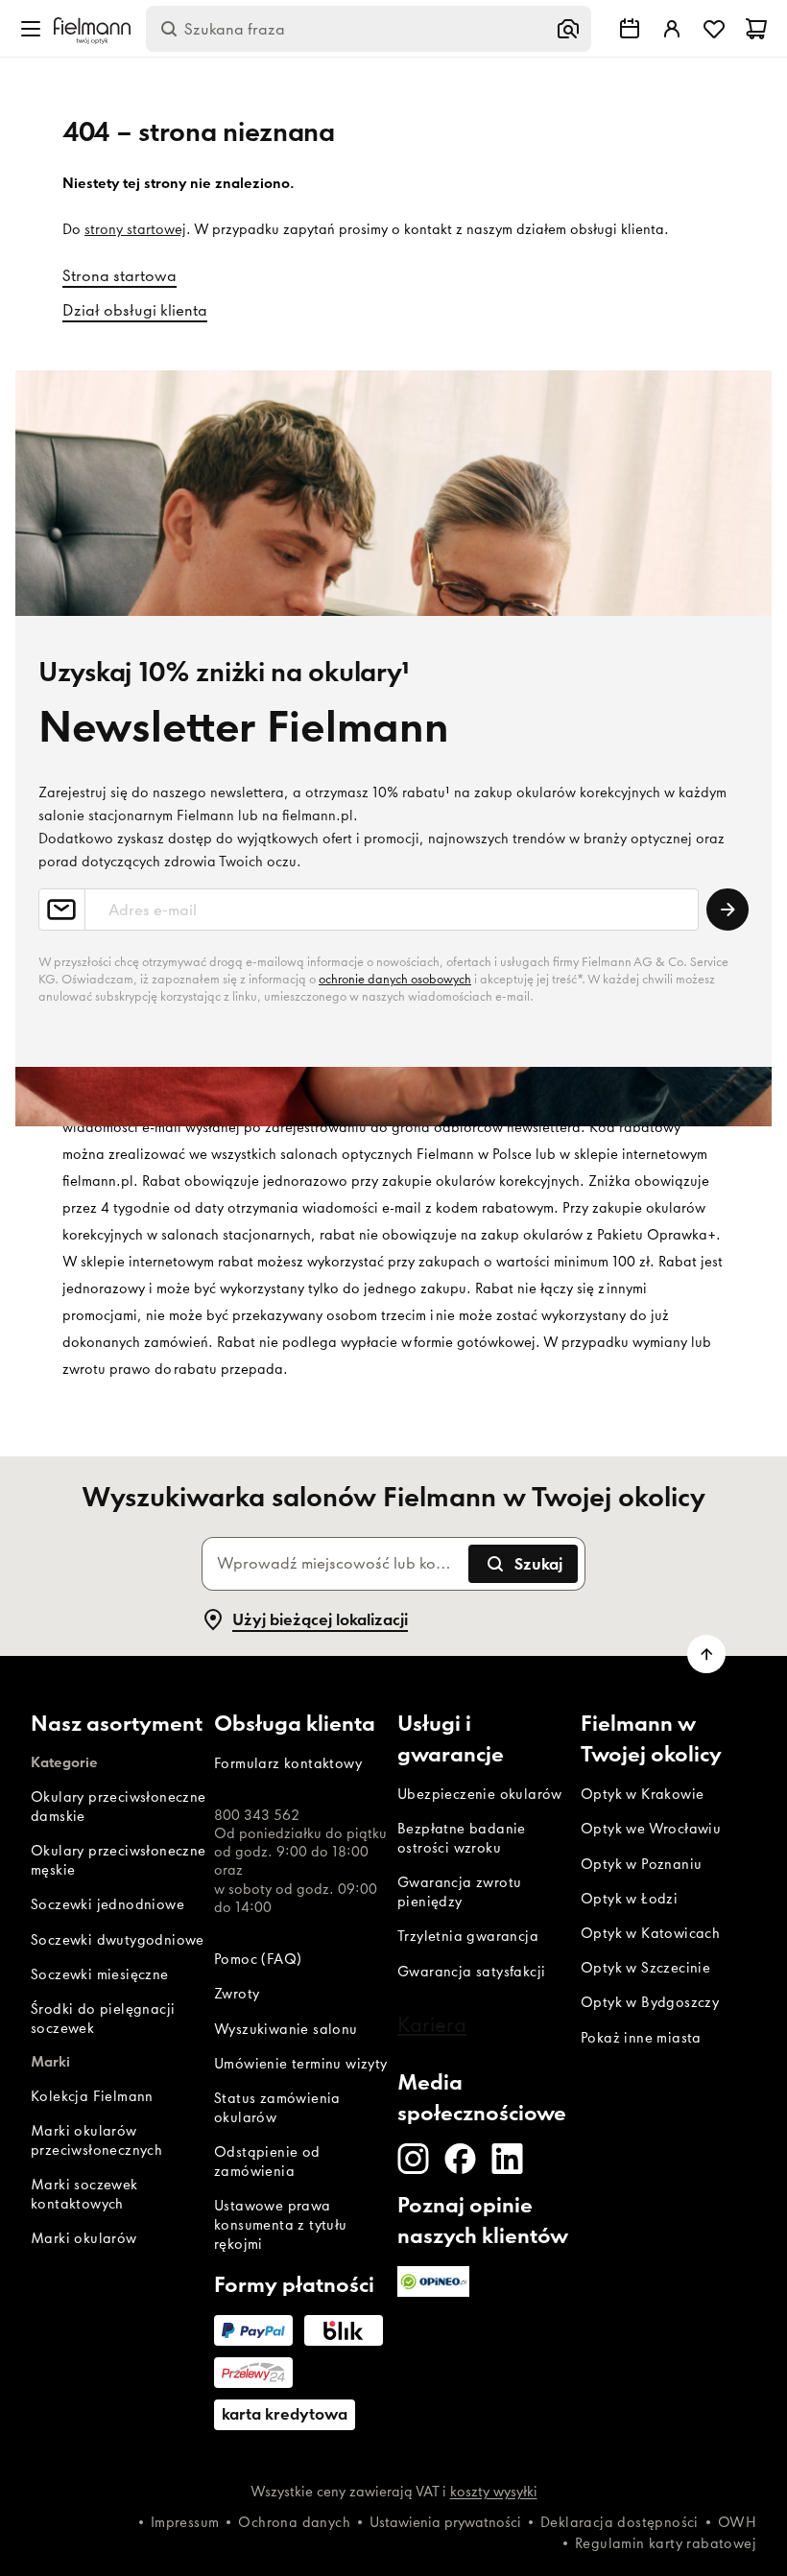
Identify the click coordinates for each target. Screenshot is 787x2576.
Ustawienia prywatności (445, 2522)
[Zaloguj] (672, 29)
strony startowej (135, 229)
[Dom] (92, 29)
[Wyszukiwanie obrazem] (568, 29)
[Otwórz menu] (31, 29)
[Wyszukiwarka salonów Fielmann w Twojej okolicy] (630, 29)
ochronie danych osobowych (395, 979)
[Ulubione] (714, 29)
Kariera (432, 2024)
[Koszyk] (756, 29)
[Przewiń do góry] (706, 1654)
